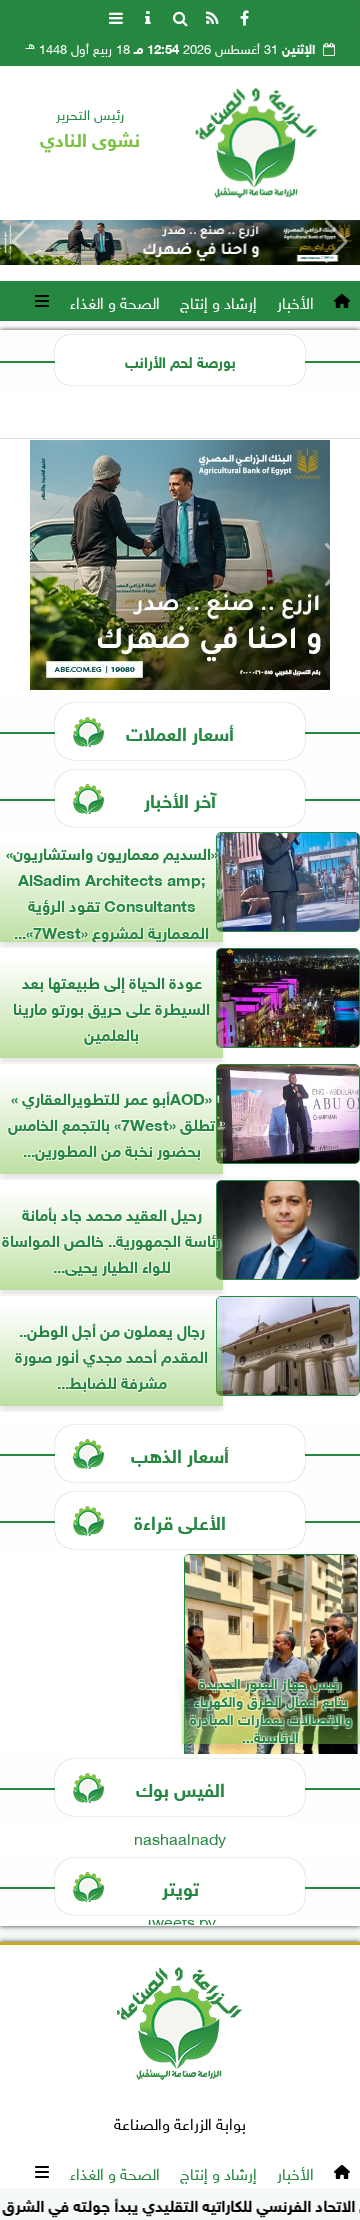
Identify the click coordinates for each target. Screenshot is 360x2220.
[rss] (212, 16)
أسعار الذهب (180, 1453)
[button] (23, 242)
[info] (148, 16)
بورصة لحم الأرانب (180, 360)
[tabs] (116, 16)
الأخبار (295, 301)
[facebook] (244, 16)
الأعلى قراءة (180, 1520)
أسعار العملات (180, 731)
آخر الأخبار (180, 798)
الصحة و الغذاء (115, 301)
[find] (180, 16)
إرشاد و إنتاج (218, 301)
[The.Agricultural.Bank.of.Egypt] (180, 242)
